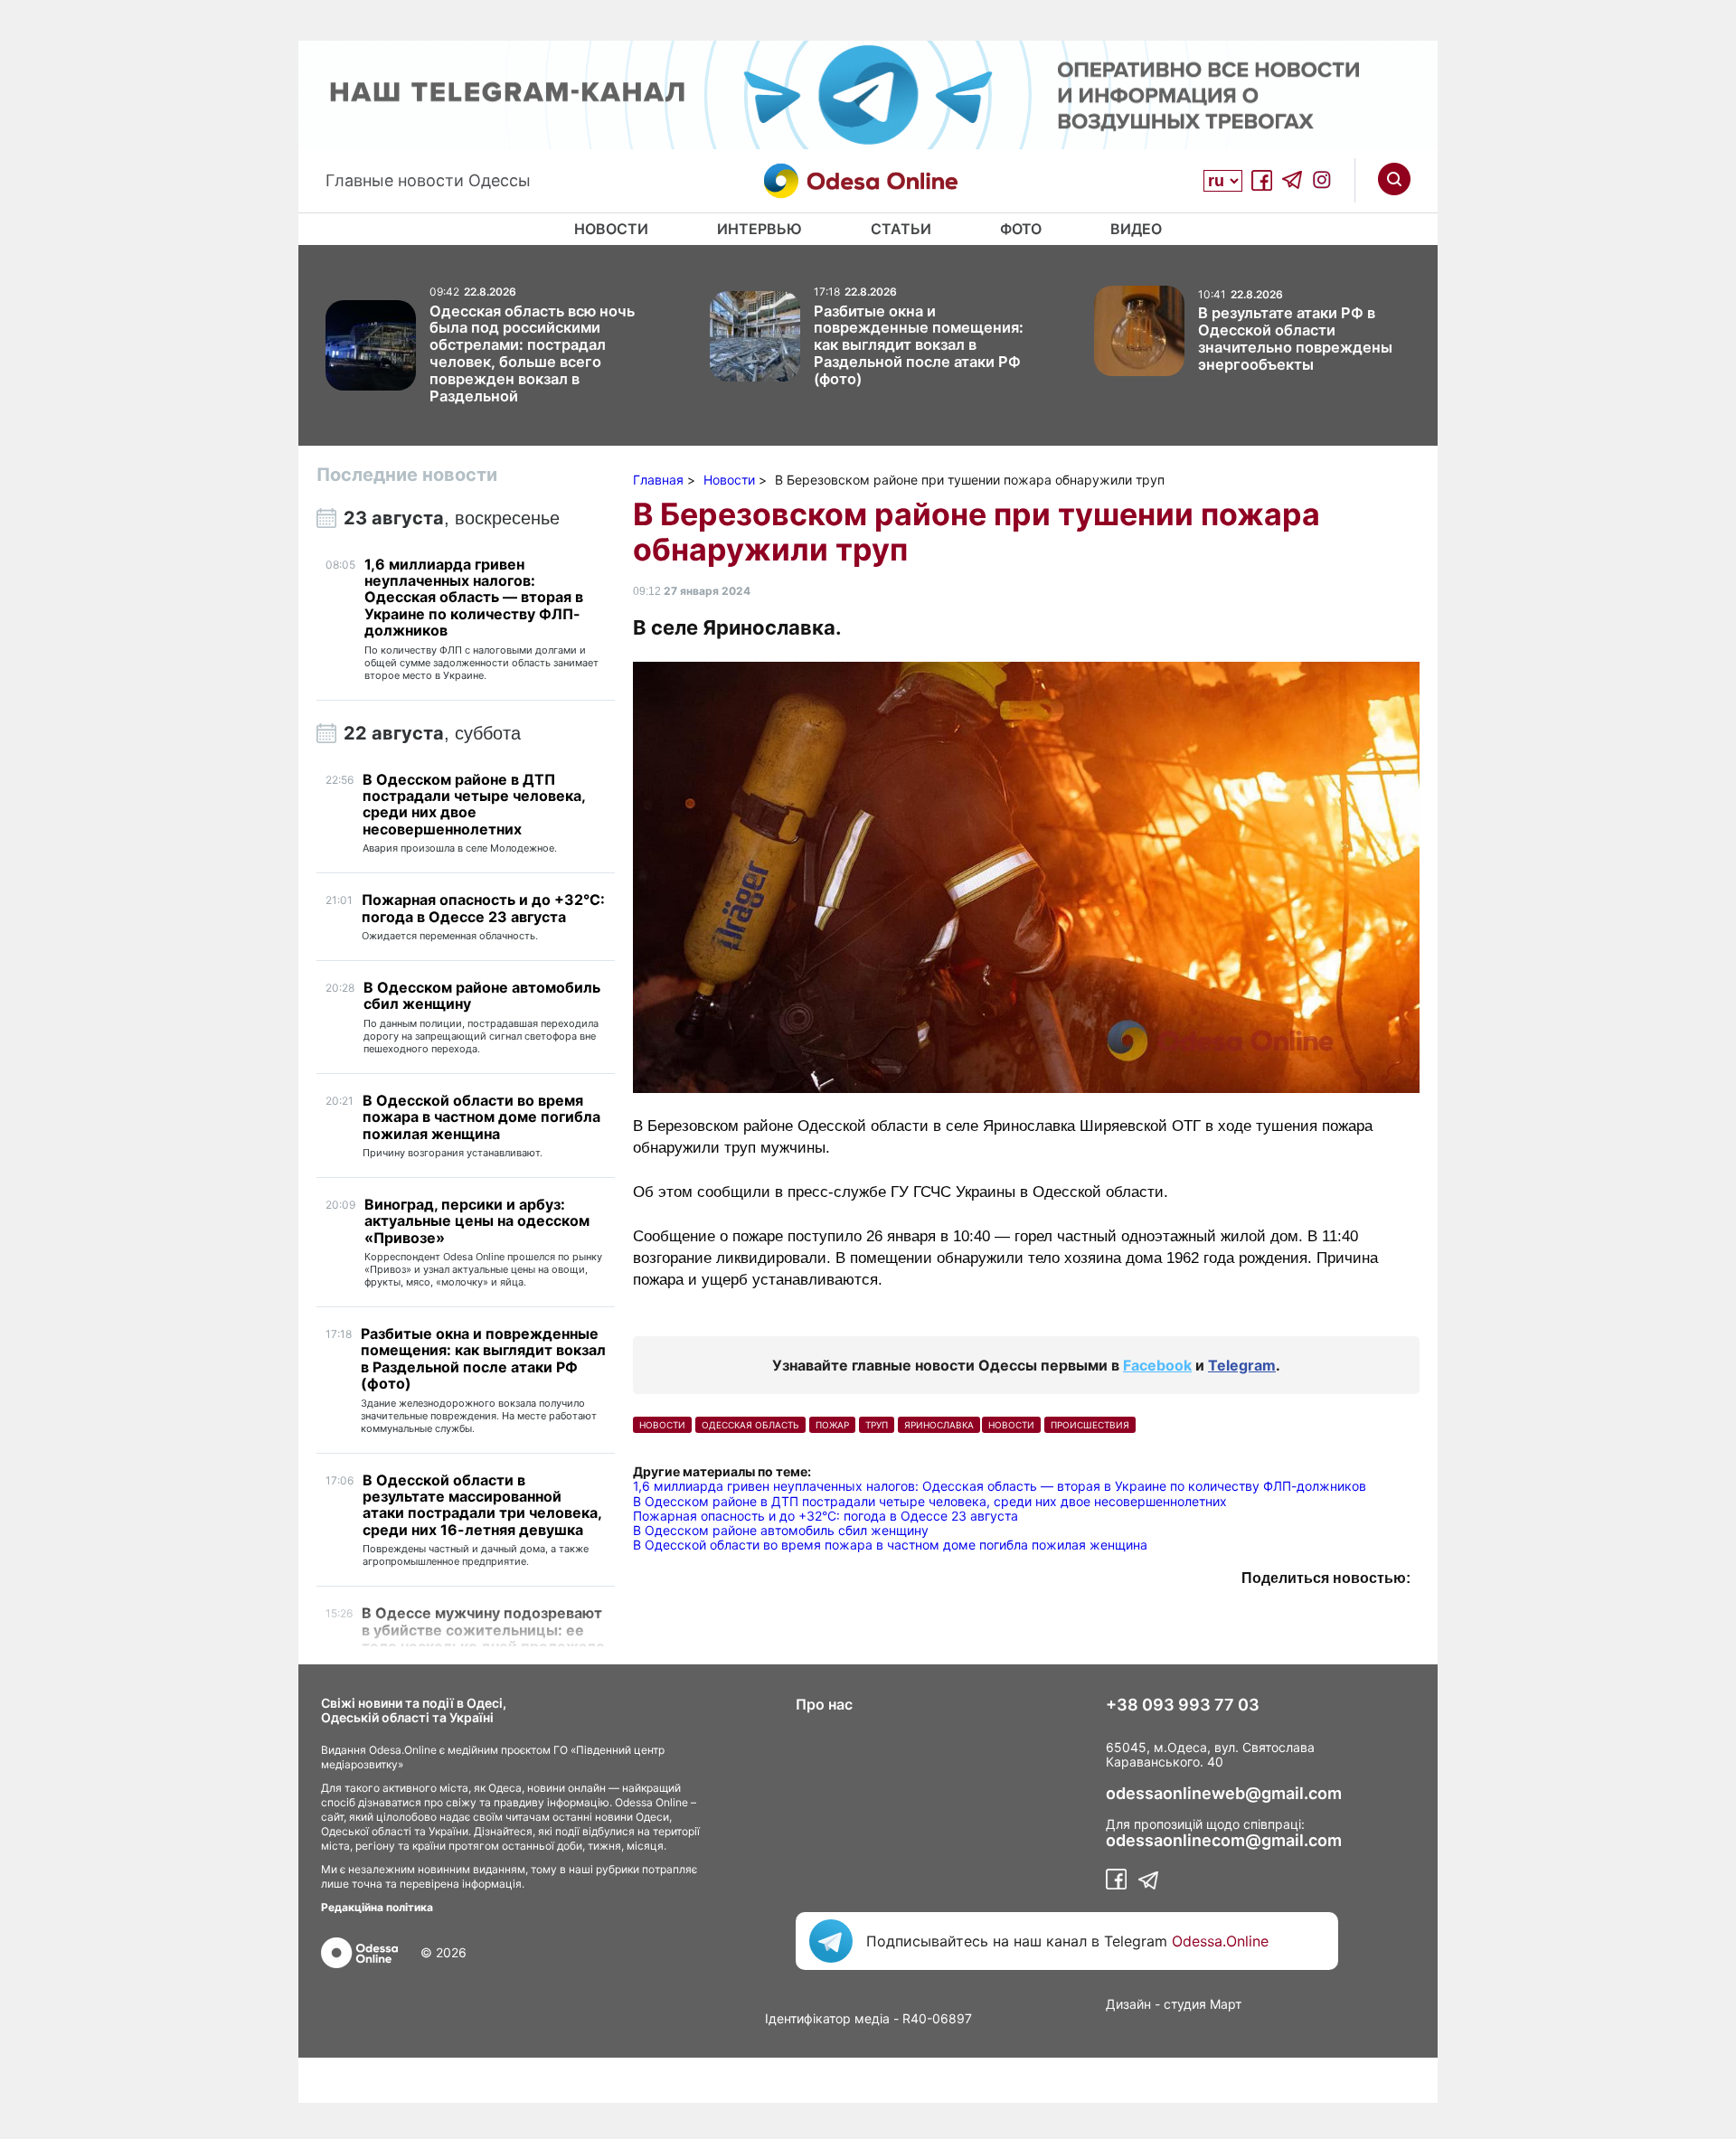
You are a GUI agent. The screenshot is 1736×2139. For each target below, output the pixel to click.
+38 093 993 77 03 (1183, 1705)
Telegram (1242, 1365)
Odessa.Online (1220, 1941)
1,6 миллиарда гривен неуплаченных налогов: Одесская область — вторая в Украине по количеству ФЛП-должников (1000, 1486)
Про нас (824, 1704)
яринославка (939, 1425)
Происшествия (1090, 1425)
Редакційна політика (377, 1907)
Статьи (901, 229)
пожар (832, 1425)
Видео (1136, 229)
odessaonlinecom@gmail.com (1224, 1841)
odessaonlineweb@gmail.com (1224, 1794)
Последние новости (407, 475)
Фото (1021, 229)
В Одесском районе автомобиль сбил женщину (781, 1530)
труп (877, 1425)
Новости (611, 229)
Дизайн (1128, 2004)
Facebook (1157, 1365)
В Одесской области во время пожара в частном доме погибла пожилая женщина (890, 1545)
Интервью (759, 229)
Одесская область (750, 1425)
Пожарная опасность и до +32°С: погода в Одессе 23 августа (826, 1516)
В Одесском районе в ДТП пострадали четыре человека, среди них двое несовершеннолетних (930, 1501)
